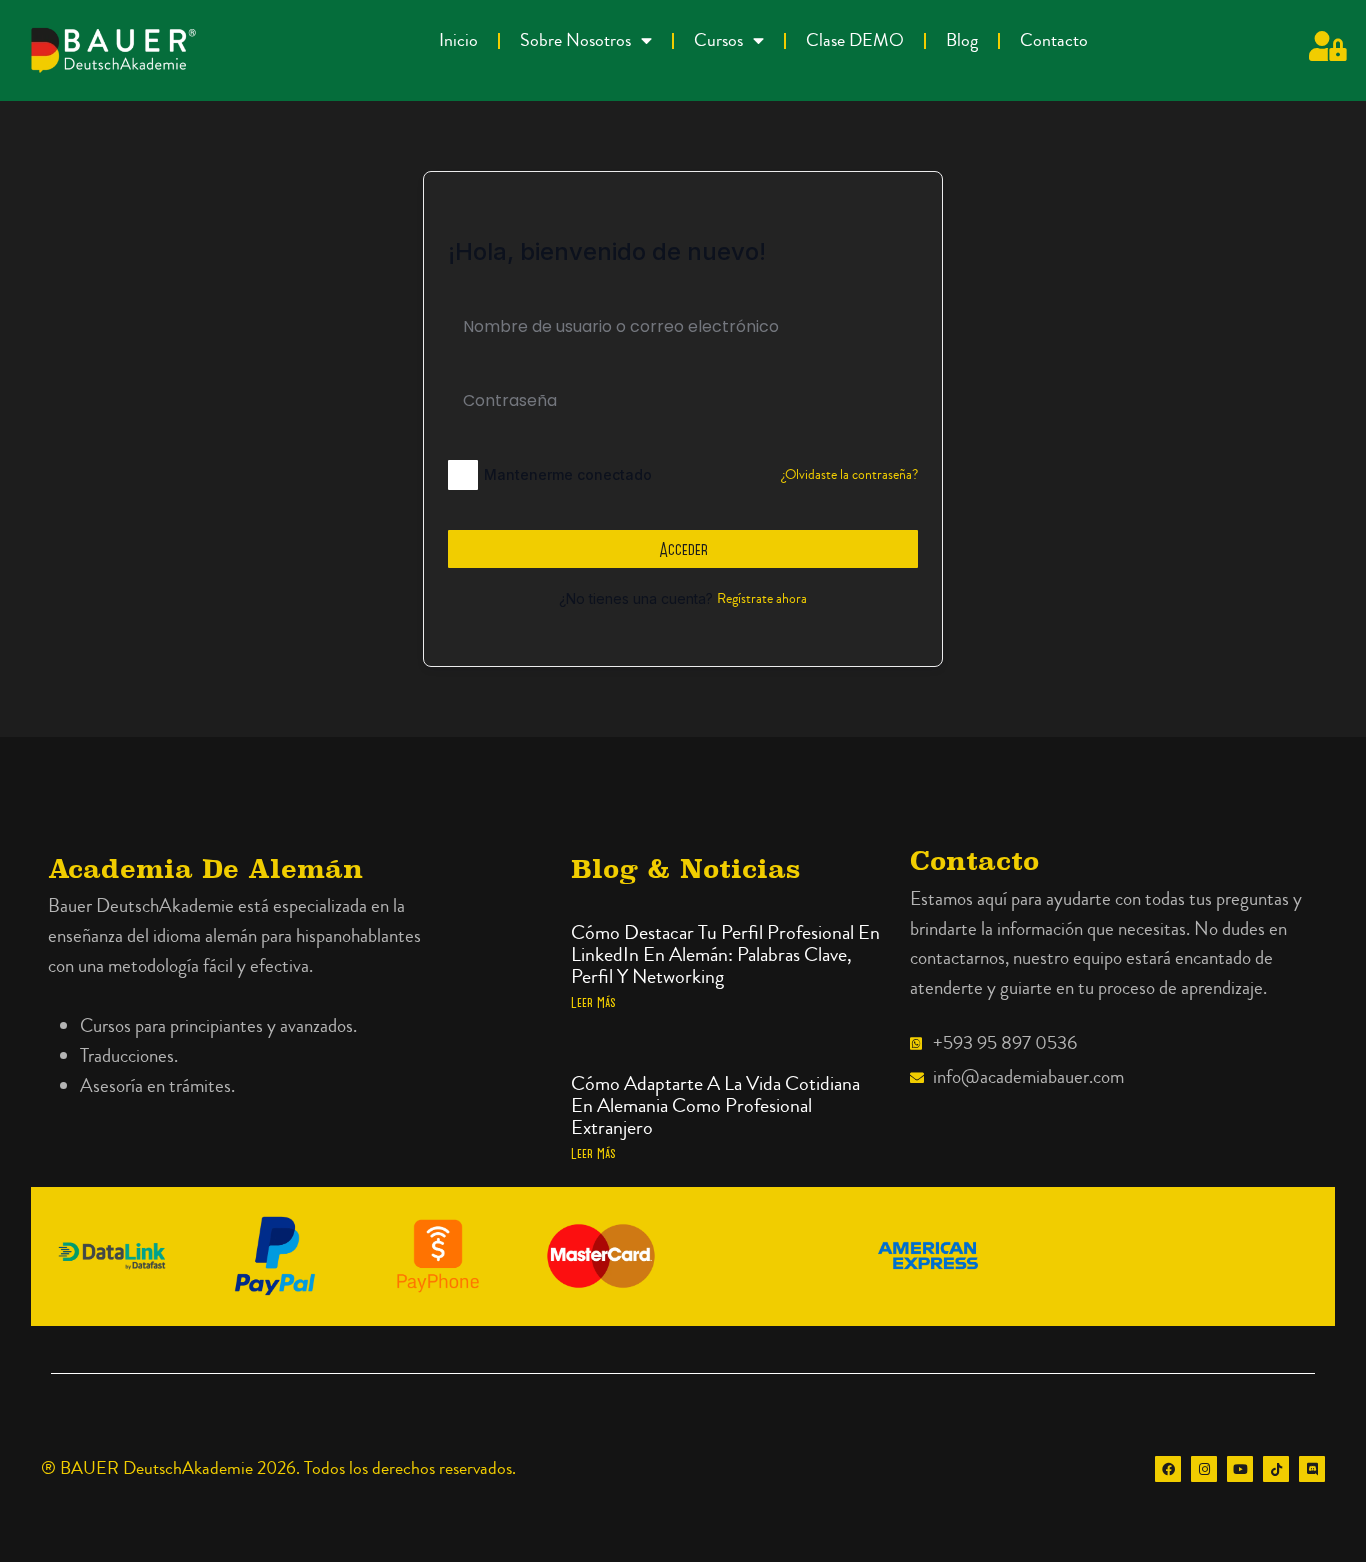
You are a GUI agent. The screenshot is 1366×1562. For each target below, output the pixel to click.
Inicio (458, 40)
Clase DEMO (855, 40)
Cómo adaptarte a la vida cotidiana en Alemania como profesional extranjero (715, 1105)
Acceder (683, 549)
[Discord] (1312, 1469)
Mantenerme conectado (568, 474)
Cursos (718, 40)
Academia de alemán (205, 868)
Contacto (1054, 40)
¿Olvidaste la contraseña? (850, 475)
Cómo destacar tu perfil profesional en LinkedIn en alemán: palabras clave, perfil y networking (725, 954)
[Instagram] (1204, 1469)
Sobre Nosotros (575, 40)
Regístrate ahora (762, 599)
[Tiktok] (1276, 1469)
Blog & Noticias (685, 868)
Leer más (593, 1002)
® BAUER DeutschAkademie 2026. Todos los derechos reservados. (278, 1468)
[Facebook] (1168, 1469)
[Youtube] (1240, 1469)
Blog (962, 40)
